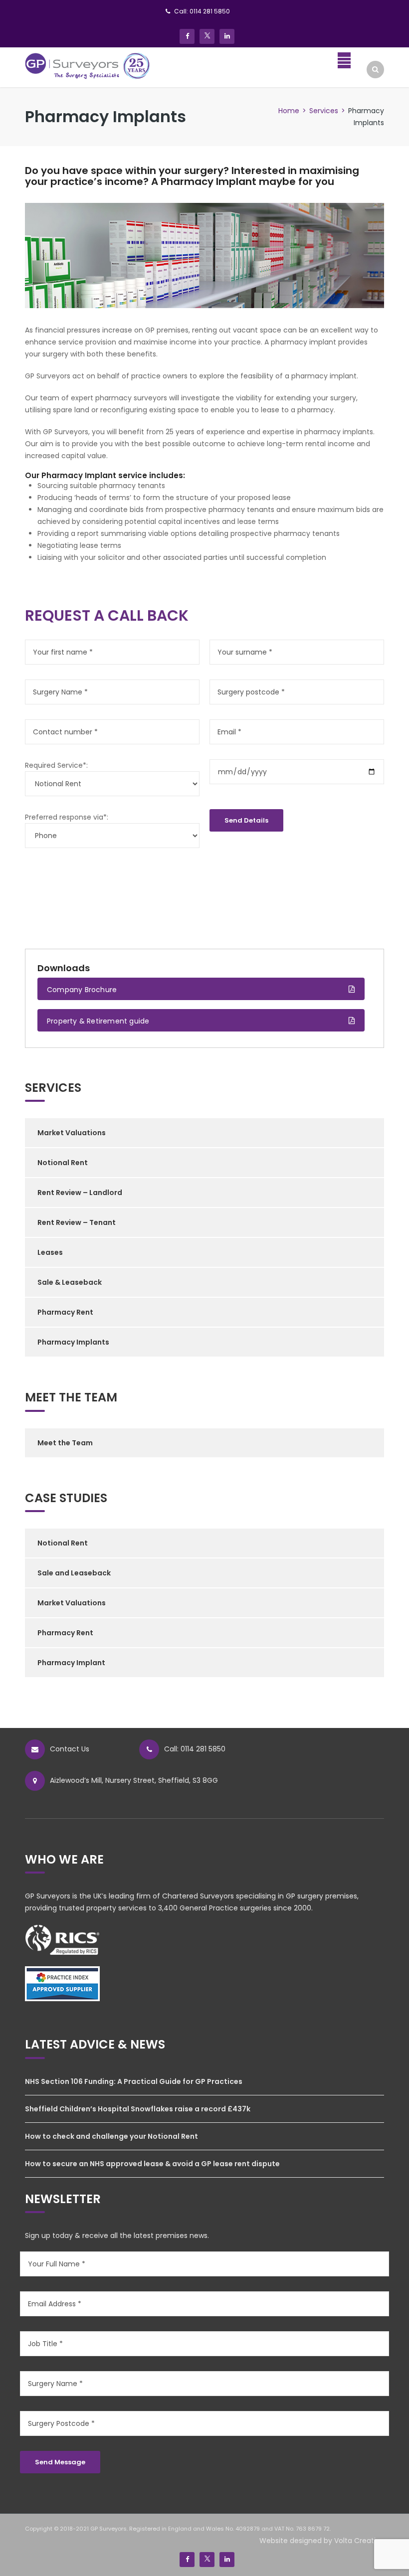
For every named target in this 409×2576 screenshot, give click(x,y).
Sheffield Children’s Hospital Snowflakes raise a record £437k (138, 2109)
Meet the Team (65, 1443)
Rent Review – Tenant (77, 1222)
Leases (50, 1252)
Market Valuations (72, 1133)
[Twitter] (207, 36)
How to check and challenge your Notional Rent (111, 2136)
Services (324, 111)
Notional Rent (63, 1163)
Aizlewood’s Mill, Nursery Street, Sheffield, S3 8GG (134, 1780)
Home (289, 111)
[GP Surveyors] (88, 65)
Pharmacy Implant (71, 1663)
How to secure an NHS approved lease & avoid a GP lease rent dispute (152, 2164)
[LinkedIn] (227, 36)
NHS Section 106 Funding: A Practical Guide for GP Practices (134, 2081)
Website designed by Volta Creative (322, 2541)
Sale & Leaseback (70, 1282)
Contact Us (70, 1749)
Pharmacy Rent (65, 1312)
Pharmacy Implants (73, 1342)
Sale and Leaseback (74, 1573)
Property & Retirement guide (98, 1021)
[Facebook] (187, 36)
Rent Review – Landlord (80, 1193)
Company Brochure (82, 990)
